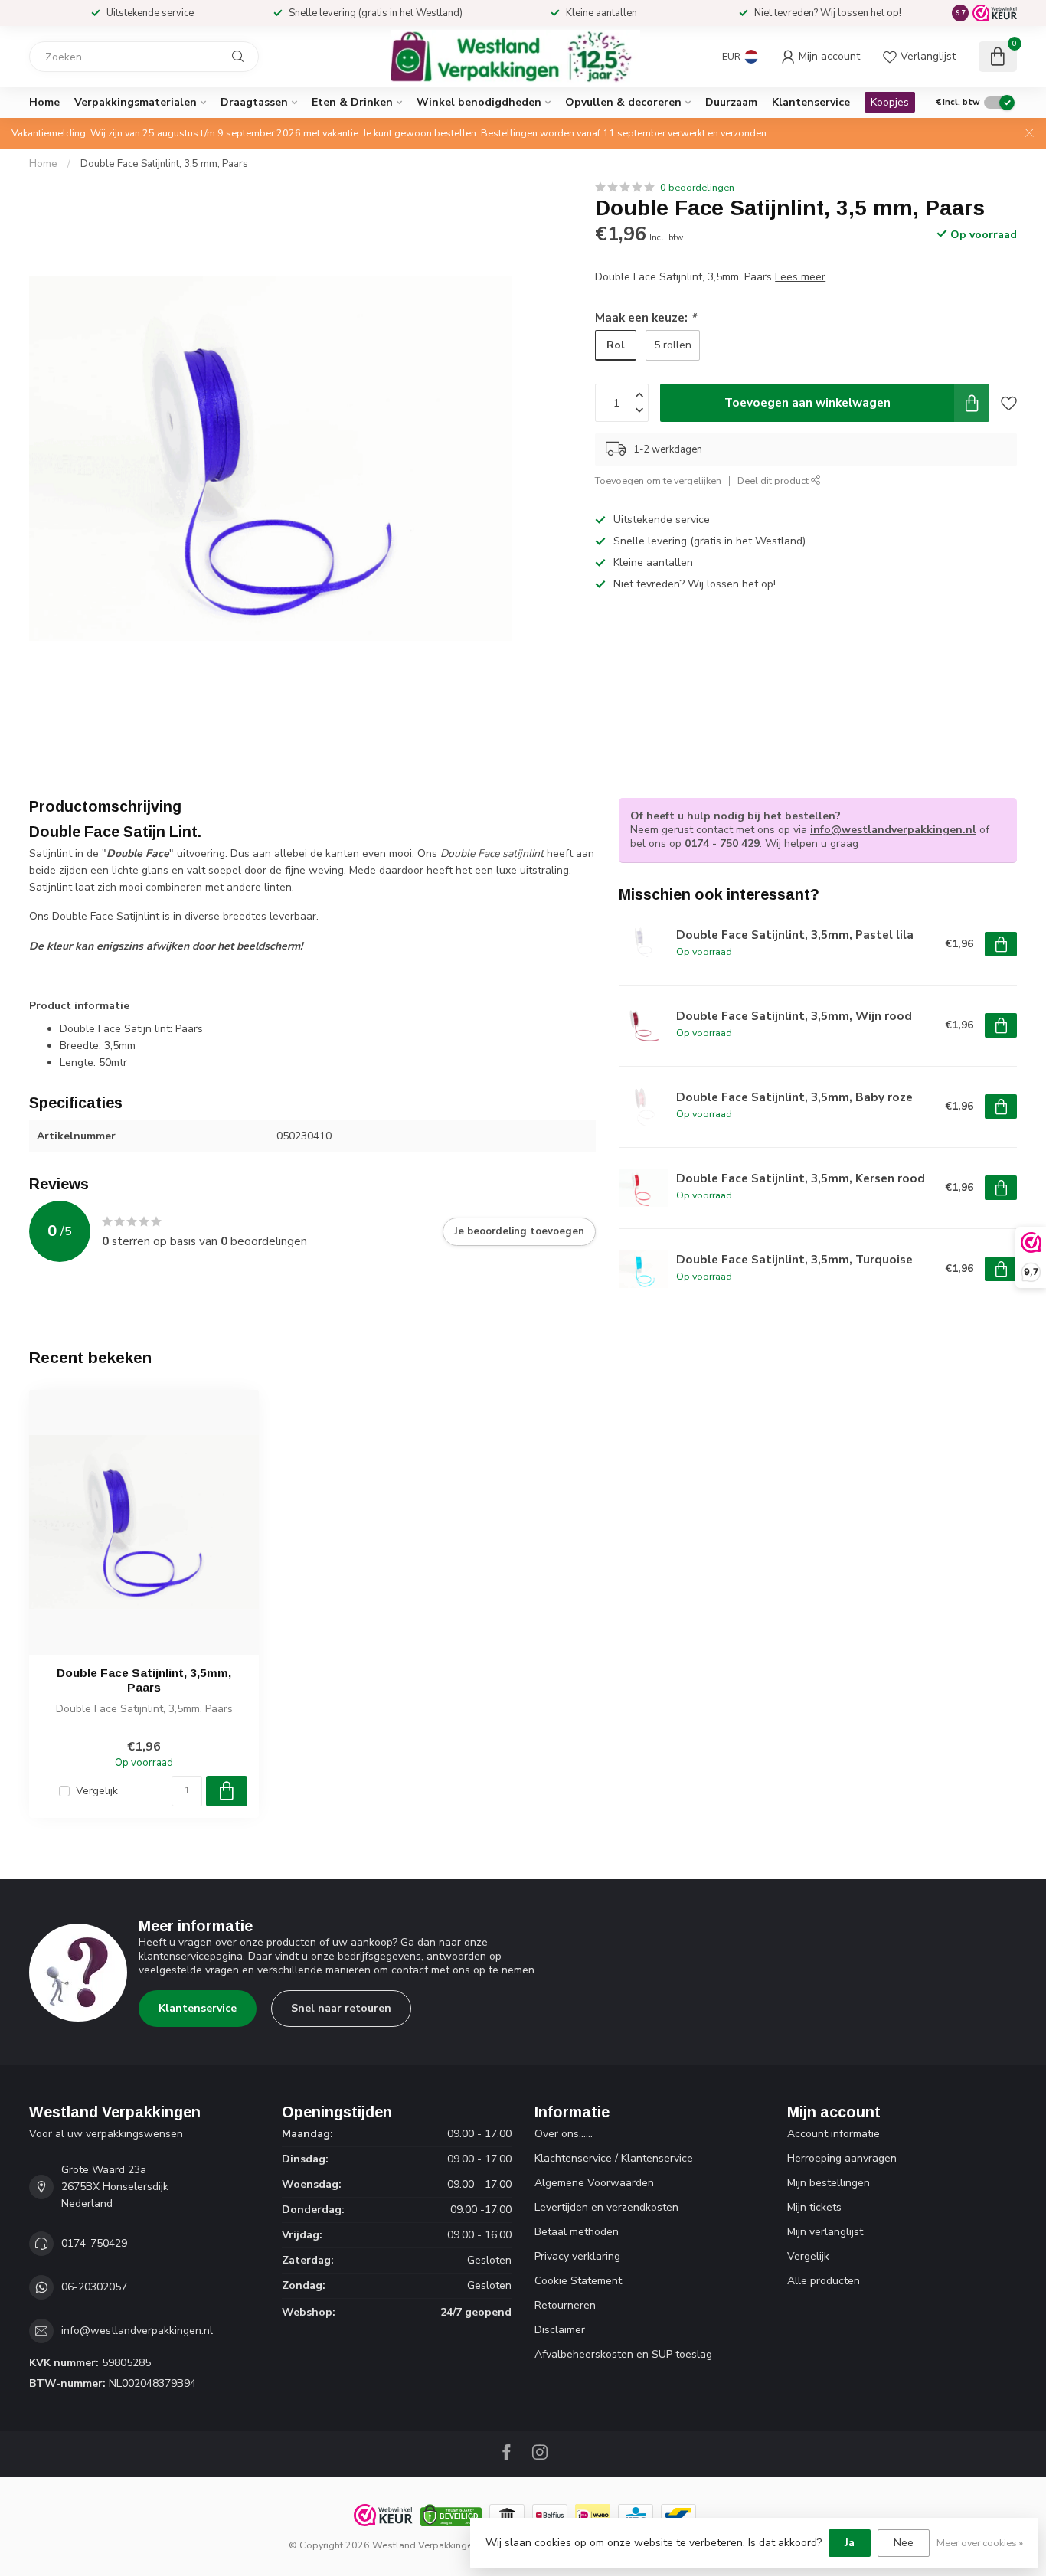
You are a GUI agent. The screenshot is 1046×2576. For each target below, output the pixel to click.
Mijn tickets (814, 2207)
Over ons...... (564, 2134)
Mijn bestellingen (829, 2183)
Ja (850, 2543)
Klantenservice (811, 102)
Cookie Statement (578, 2281)
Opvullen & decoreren (623, 102)
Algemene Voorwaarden (594, 2183)
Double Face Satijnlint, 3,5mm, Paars (144, 1680)
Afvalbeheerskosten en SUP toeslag (623, 2354)
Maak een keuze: (646, 317)
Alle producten (824, 2281)
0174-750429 (94, 2243)
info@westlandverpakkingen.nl (893, 830)
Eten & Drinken (352, 102)
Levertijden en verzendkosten (606, 2207)
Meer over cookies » (980, 2543)
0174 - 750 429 (722, 843)
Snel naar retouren (341, 2008)
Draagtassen (254, 102)
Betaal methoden (577, 2232)
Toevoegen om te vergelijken (658, 481)
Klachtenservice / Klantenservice (614, 2158)
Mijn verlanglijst (825, 2232)
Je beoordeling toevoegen (519, 1231)
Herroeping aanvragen (842, 2158)
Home (44, 102)
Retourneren (565, 2305)
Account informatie (834, 2134)
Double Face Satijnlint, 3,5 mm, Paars (164, 164)
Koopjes (890, 102)
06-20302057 (94, 2287)
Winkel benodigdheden (479, 102)
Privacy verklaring (577, 2256)
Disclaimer (560, 2330)
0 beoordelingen (697, 187)
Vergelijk (97, 1791)
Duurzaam (731, 102)
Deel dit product (774, 481)
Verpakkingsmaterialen (136, 102)
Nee (904, 2543)
